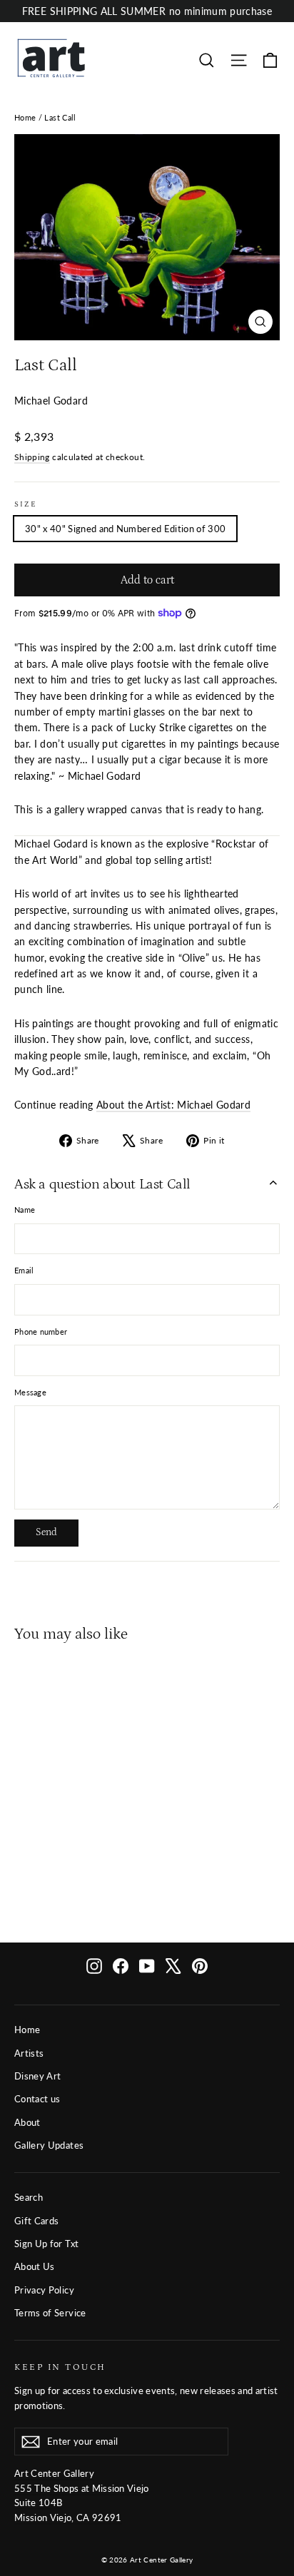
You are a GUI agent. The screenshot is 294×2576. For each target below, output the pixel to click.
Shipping (32, 457)
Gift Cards (37, 2221)
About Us (35, 2266)
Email (24, 1270)
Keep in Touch (60, 2367)
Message (30, 1392)
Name (25, 1210)
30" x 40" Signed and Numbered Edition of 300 (125, 529)
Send (46, 1532)
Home (25, 117)
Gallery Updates (49, 2145)
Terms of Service (50, 2313)
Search (29, 2197)
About (27, 2122)
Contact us (37, 2099)
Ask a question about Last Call (102, 1184)
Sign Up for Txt (46, 2244)
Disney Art (38, 2076)
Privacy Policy (44, 2290)
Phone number (41, 1332)
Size (26, 504)
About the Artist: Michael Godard (173, 1105)
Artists (29, 2053)
